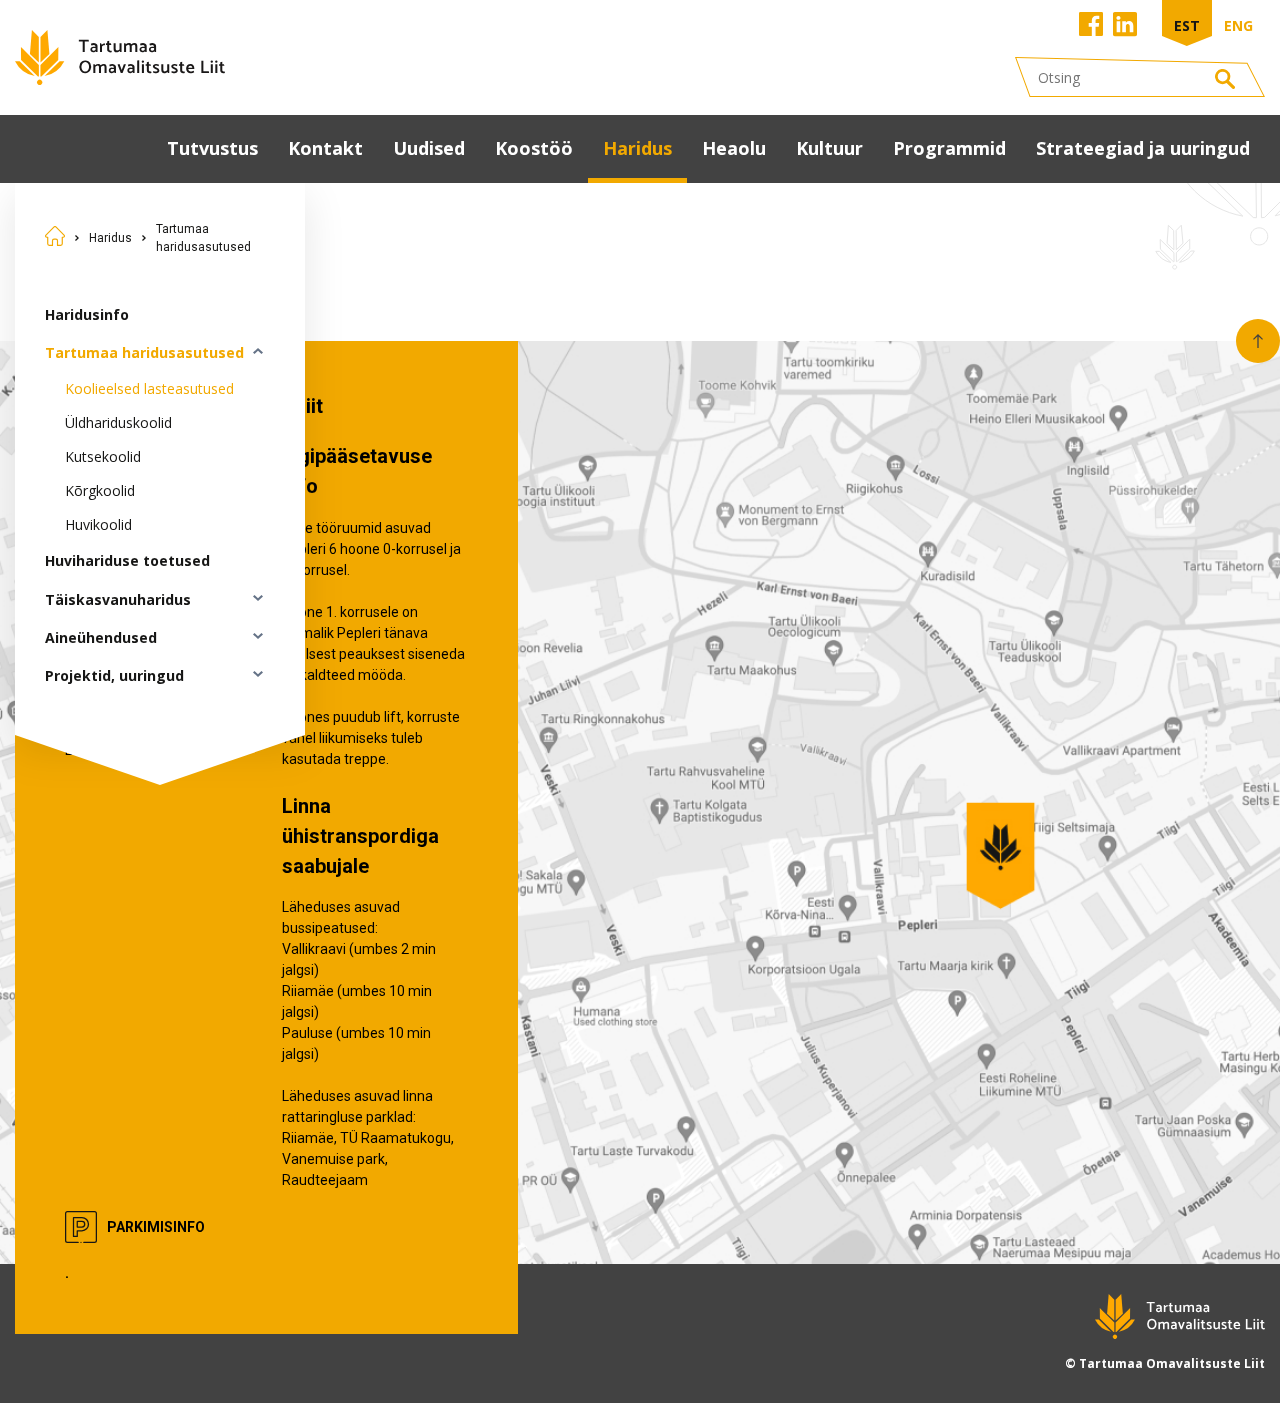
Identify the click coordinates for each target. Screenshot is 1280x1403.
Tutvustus (212, 148)
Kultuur (829, 148)
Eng (1238, 25)
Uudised (429, 148)
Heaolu (734, 148)
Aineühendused (101, 637)
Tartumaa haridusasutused (203, 238)
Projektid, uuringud (114, 675)
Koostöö (534, 148)
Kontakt (325, 148)
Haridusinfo (87, 314)
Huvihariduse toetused (127, 560)
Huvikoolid (98, 524)
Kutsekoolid (103, 456)
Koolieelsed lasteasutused (149, 388)
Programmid (949, 148)
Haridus (637, 148)
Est (1187, 25)
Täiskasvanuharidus (118, 599)
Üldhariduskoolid (118, 422)
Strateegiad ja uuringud (1143, 148)
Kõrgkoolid (100, 490)
